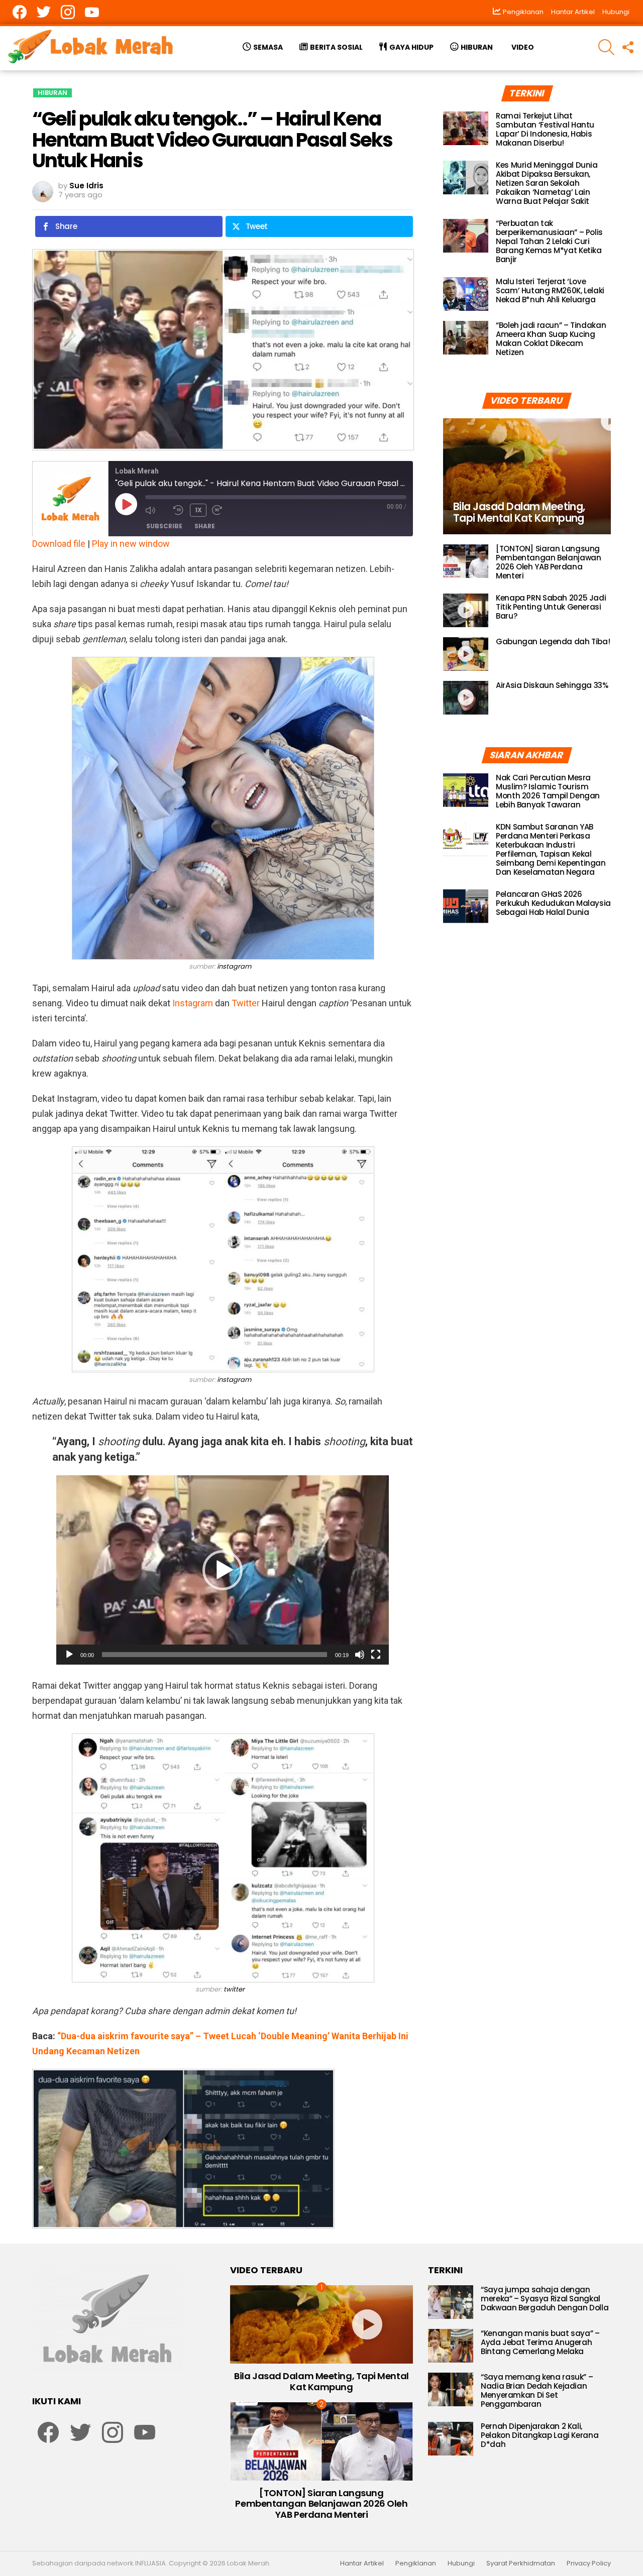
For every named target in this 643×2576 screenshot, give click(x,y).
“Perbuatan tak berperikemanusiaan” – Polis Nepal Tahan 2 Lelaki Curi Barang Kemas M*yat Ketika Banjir (549, 241)
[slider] (215, 1655)
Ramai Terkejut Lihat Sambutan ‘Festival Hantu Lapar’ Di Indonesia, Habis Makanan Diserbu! (545, 129)
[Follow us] (627, 47)
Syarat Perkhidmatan (521, 2563)
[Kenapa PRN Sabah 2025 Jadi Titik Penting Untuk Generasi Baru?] (466, 610)
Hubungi (616, 12)
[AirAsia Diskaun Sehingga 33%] (466, 698)
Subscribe (164, 526)
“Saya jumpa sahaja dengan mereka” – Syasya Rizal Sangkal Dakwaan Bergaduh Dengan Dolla (545, 2299)
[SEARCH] (606, 47)
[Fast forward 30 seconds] (224, 510)
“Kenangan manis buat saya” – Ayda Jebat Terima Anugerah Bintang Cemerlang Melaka (540, 2342)
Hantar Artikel (573, 12)
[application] (223, 1570)
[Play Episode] (126, 504)
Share (205, 526)
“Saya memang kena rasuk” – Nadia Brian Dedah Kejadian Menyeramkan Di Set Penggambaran (537, 2390)
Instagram (193, 1003)
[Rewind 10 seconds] (179, 510)
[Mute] (360, 1655)
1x (198, 510)
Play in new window (131, 544)
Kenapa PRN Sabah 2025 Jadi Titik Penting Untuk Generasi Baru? (551, 607)
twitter (234, 1989)
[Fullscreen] (376, 1655)
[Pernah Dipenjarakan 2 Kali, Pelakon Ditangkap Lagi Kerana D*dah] (451, 2439)
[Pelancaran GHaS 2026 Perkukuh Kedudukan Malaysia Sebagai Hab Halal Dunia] (466, 906)
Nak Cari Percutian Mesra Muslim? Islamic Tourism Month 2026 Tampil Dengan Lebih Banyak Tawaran (548, 791)
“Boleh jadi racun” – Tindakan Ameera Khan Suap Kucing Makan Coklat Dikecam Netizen (551, 339)
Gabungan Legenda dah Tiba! (553, 641)
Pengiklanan (416, 2563)
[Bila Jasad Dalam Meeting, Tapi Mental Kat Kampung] (527, 476)
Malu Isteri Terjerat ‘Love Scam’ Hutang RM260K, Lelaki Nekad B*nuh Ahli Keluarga (550, 290)
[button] (223, 1570)
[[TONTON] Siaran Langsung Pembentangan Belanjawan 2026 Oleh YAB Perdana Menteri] (466, 561)
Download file (59, 544)
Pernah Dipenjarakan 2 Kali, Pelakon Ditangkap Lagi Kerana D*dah (540, 2435)
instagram (234, 966)
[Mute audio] (157, 510)
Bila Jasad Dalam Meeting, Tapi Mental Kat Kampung (321, 2381)
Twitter (246, 1003)
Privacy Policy (589, 2563)
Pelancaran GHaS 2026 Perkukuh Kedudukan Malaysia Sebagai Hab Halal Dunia (553, 903)
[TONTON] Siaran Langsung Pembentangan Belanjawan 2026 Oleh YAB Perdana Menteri (548, 562)
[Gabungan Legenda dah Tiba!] (466, 654)
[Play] (69, 1655)
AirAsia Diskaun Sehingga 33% (552, 685)
